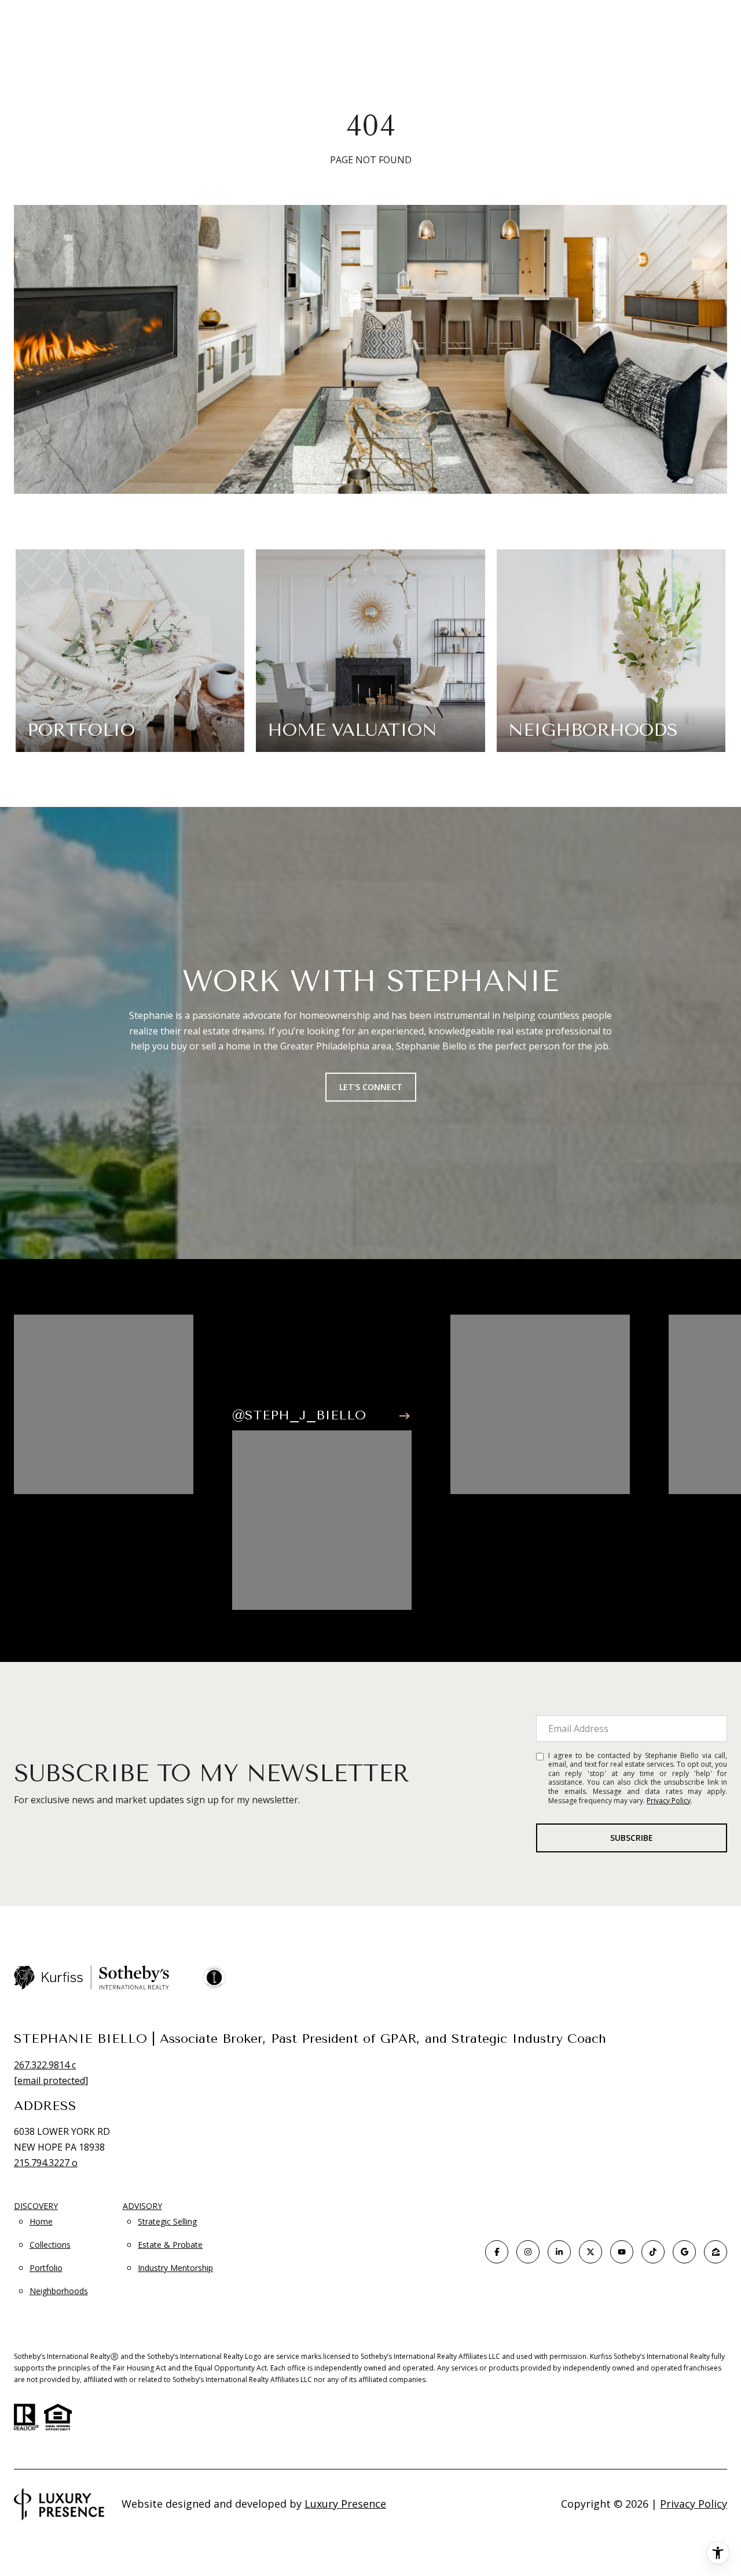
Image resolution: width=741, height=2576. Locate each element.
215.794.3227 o (46, 2163)
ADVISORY (142, 2206)
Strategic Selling (167, 2221)
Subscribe (632, 1838)
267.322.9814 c (45, 2065)
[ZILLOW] (716, 2252)
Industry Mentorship (175, 2268)
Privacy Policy (669, 1801)
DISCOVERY (36, 2206)
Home (41, 2221)
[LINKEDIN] (559, 2252)
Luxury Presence (345, 2504)
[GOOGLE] (684, 2252)
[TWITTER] (590, 2252)
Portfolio (46, 2268)
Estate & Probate (170, 2245)
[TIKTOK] (653, 2252)
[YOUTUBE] (622, 2252)
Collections (50, 2245)
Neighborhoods (59, 2291)
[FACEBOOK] (497, 2252)
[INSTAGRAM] (528, 2252)
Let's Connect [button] (371, 1087)
